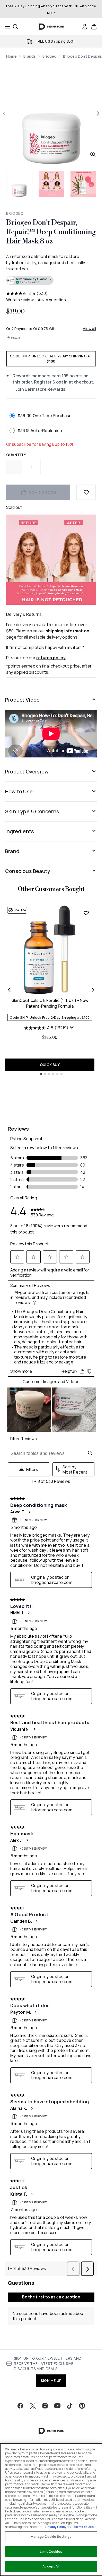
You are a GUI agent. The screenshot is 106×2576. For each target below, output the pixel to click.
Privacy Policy (56, 2527)
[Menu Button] (6, 27)
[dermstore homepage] (51, 27)
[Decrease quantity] (14, 467)
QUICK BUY (50, 1065)
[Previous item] (9, 990)
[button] (51, 281)
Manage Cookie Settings (51, 2536)
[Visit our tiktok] (70, 2406)
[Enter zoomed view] (93, 154)
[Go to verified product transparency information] (30, 280)
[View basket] (94, 27)
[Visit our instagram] (45, 2406)
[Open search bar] (15, 27)
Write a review (20, 300)
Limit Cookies (51, 2551)
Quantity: (17, 455)
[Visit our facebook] (20, 2406)
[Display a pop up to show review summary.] (72, 1029)
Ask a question (52, 300)
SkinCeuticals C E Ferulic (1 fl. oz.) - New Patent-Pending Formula (50, 1003)
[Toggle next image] (98, 113)
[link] (85, 27)
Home (11, 56)
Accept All (51, 2566)
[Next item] (93, 990)
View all (89, 329)
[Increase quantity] (48, 467)
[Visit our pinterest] (82, 2406)
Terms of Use (83, 2527)
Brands (30, 56)
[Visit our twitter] (33, 2406)
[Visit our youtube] (57, 2406)
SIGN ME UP (51, 2380)
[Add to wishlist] (86, 492)
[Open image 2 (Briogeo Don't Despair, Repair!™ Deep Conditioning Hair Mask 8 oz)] (51, 184)
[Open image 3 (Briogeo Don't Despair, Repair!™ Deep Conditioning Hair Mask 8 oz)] (83, 184)
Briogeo (49, 56)
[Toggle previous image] (4, 113)
